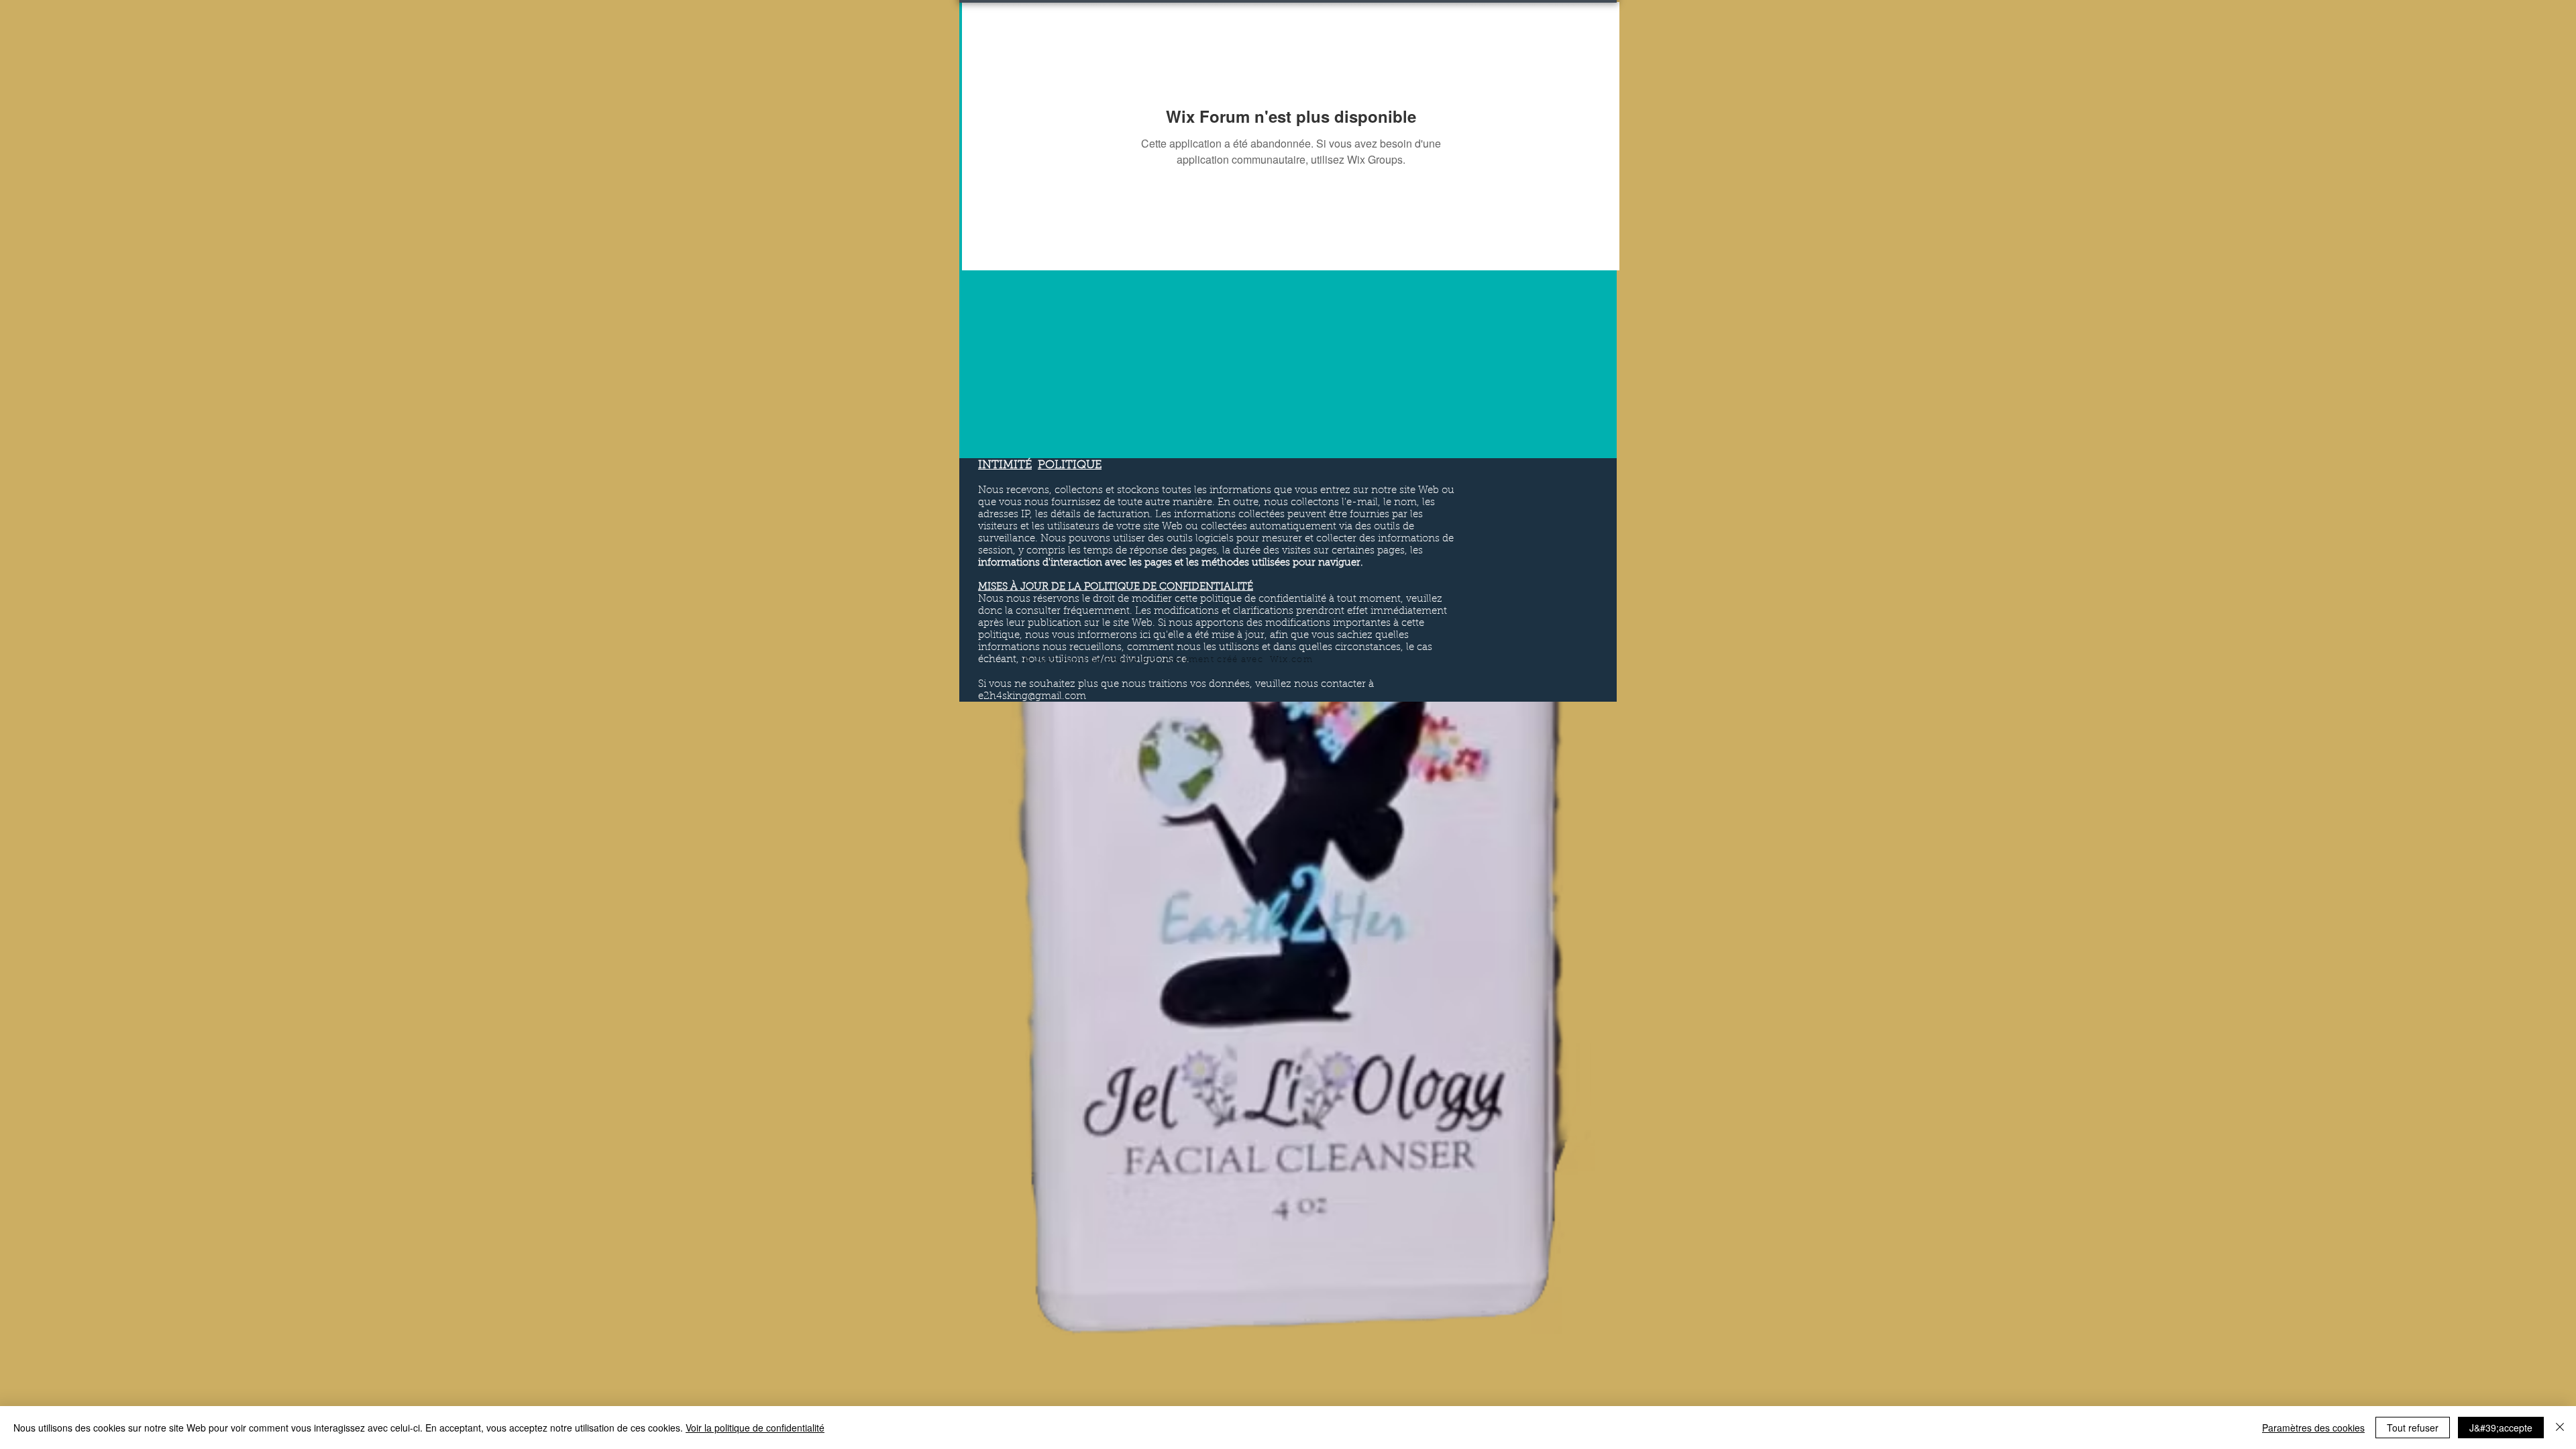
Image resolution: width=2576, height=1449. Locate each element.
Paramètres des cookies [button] (2313, 1428)
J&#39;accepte (2501, 1428)
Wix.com (1291, 660)
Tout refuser (2413, 1428)
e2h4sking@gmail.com (1032, 697)
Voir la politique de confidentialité (755, 1428)
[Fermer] (2560, 1428)
